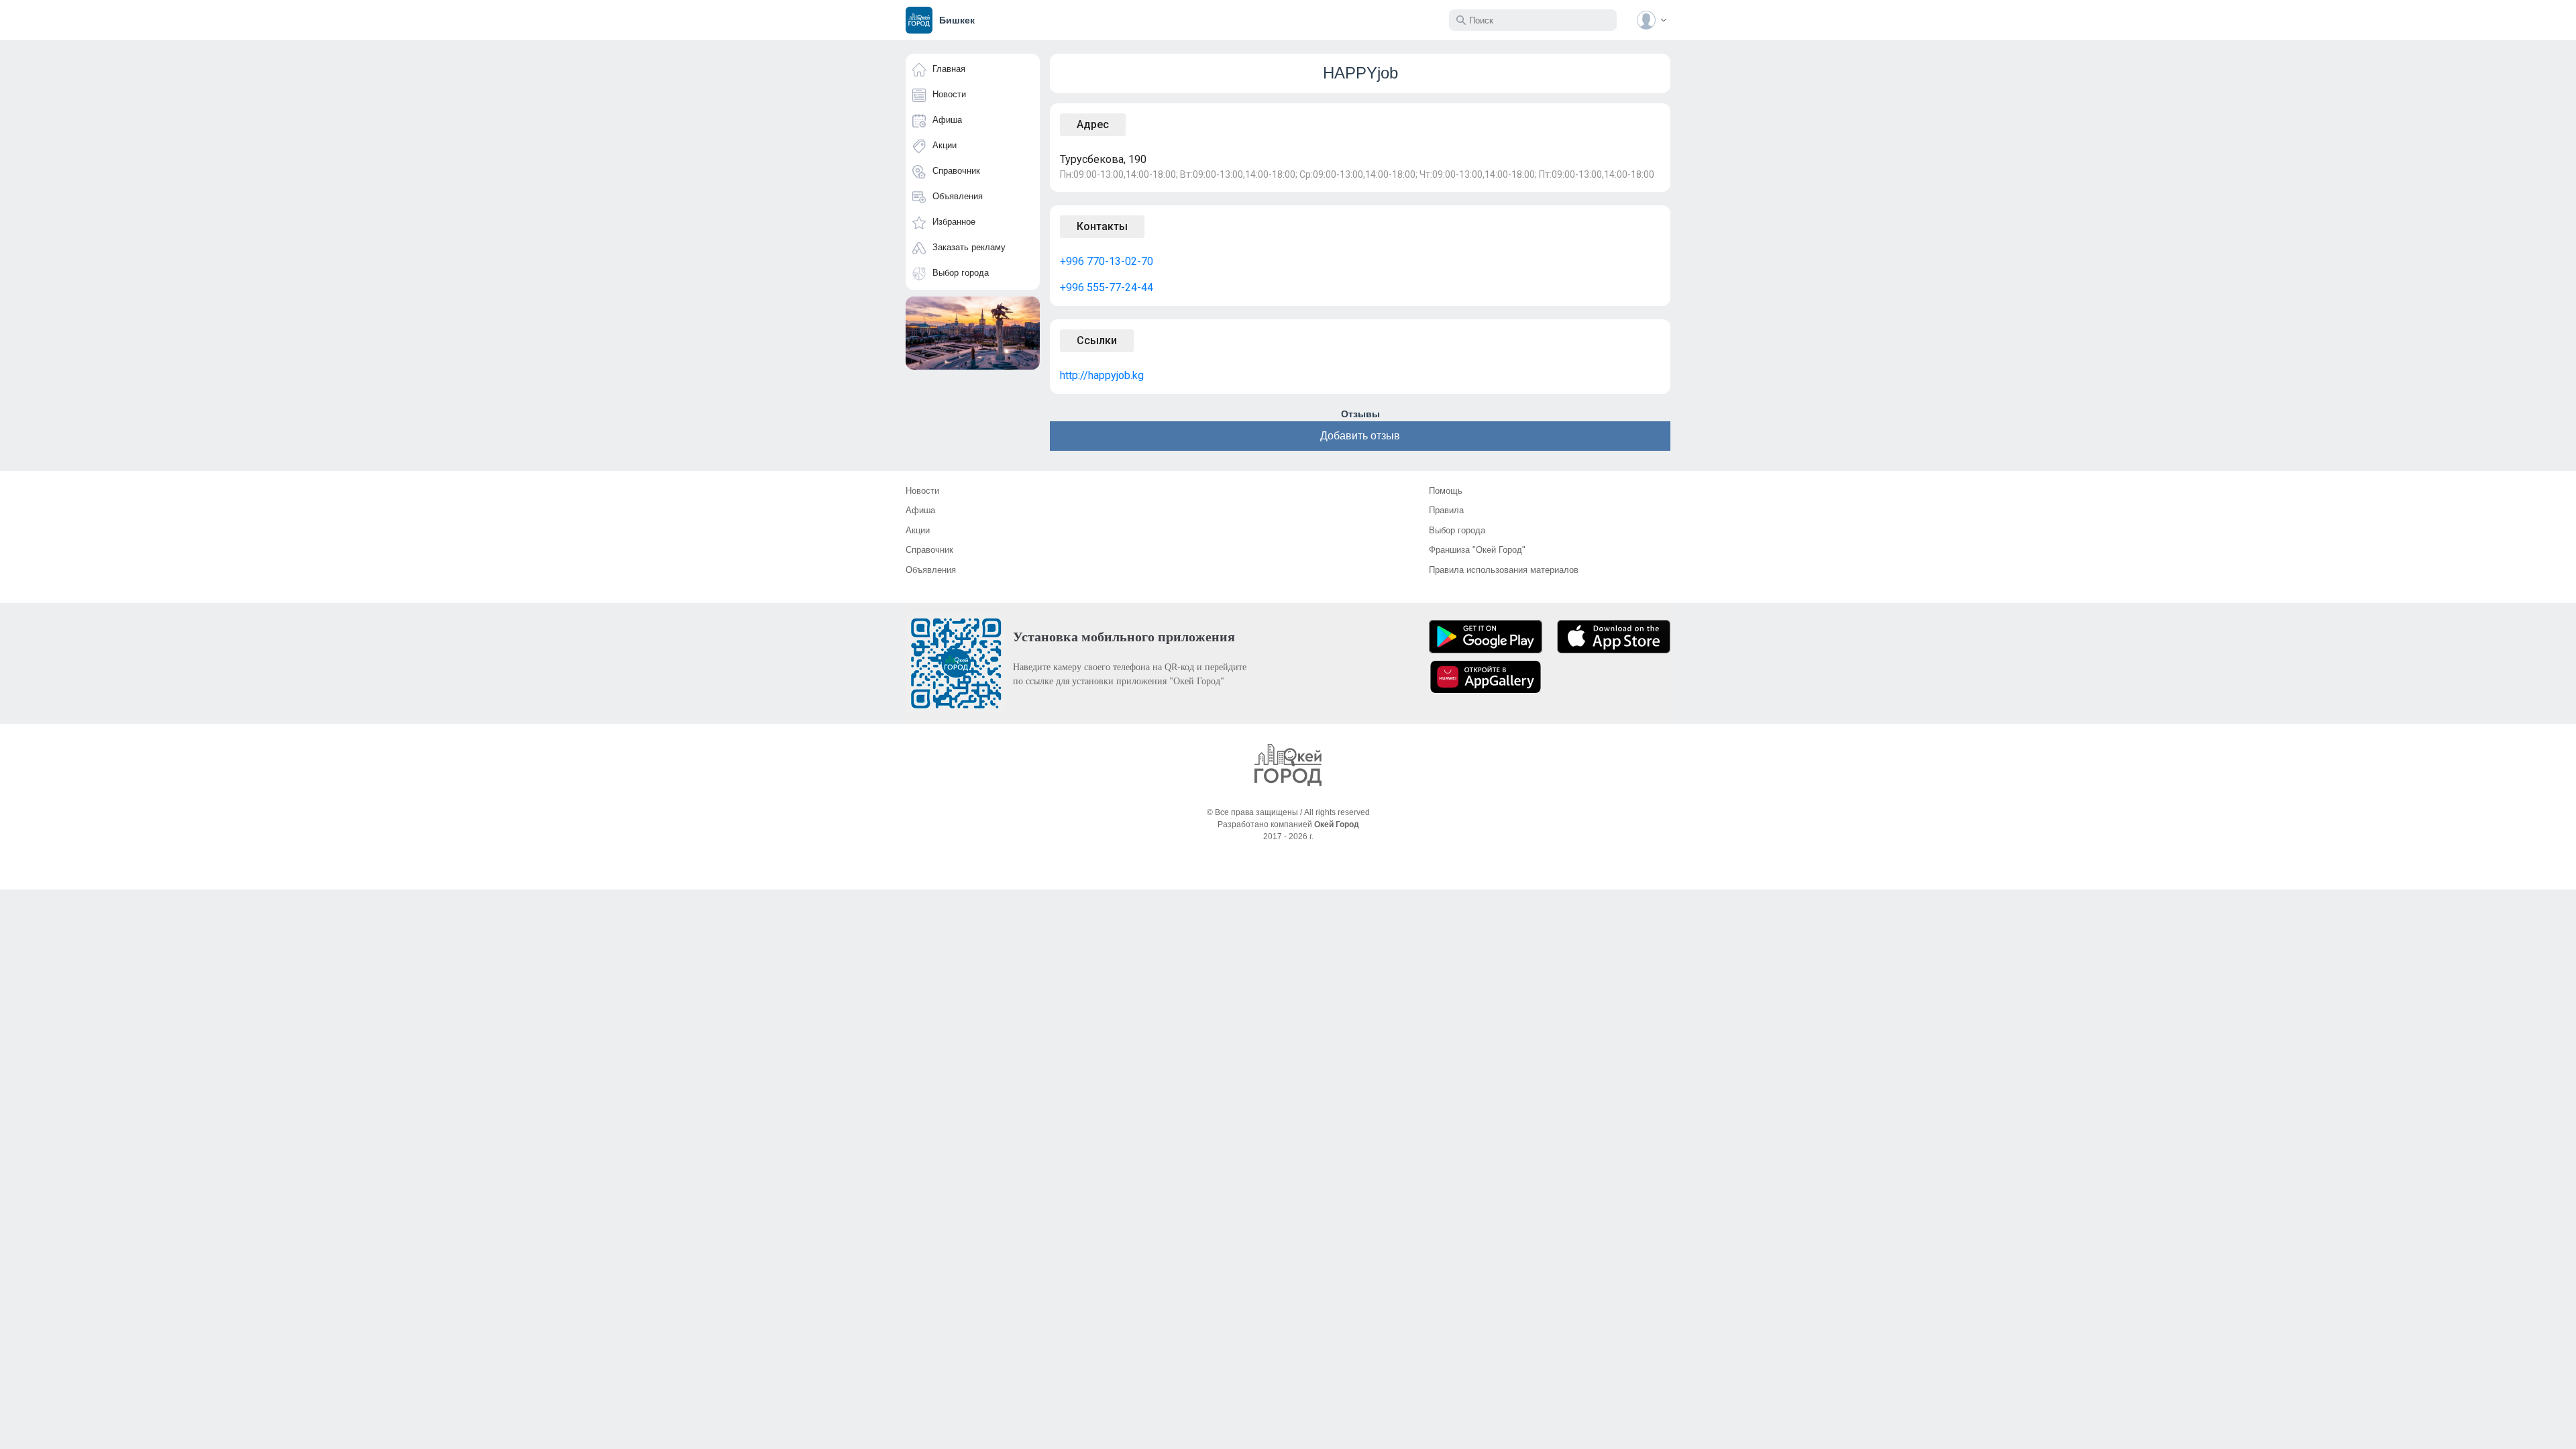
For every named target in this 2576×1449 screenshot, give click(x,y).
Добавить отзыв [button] (1360, 436)
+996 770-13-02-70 (1107, 261)
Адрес (1093, 124)
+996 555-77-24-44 (1107, 287)
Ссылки (1097, 340)
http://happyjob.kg (1102, 375)
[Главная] (1288, 765)
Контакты (1102, 226)
